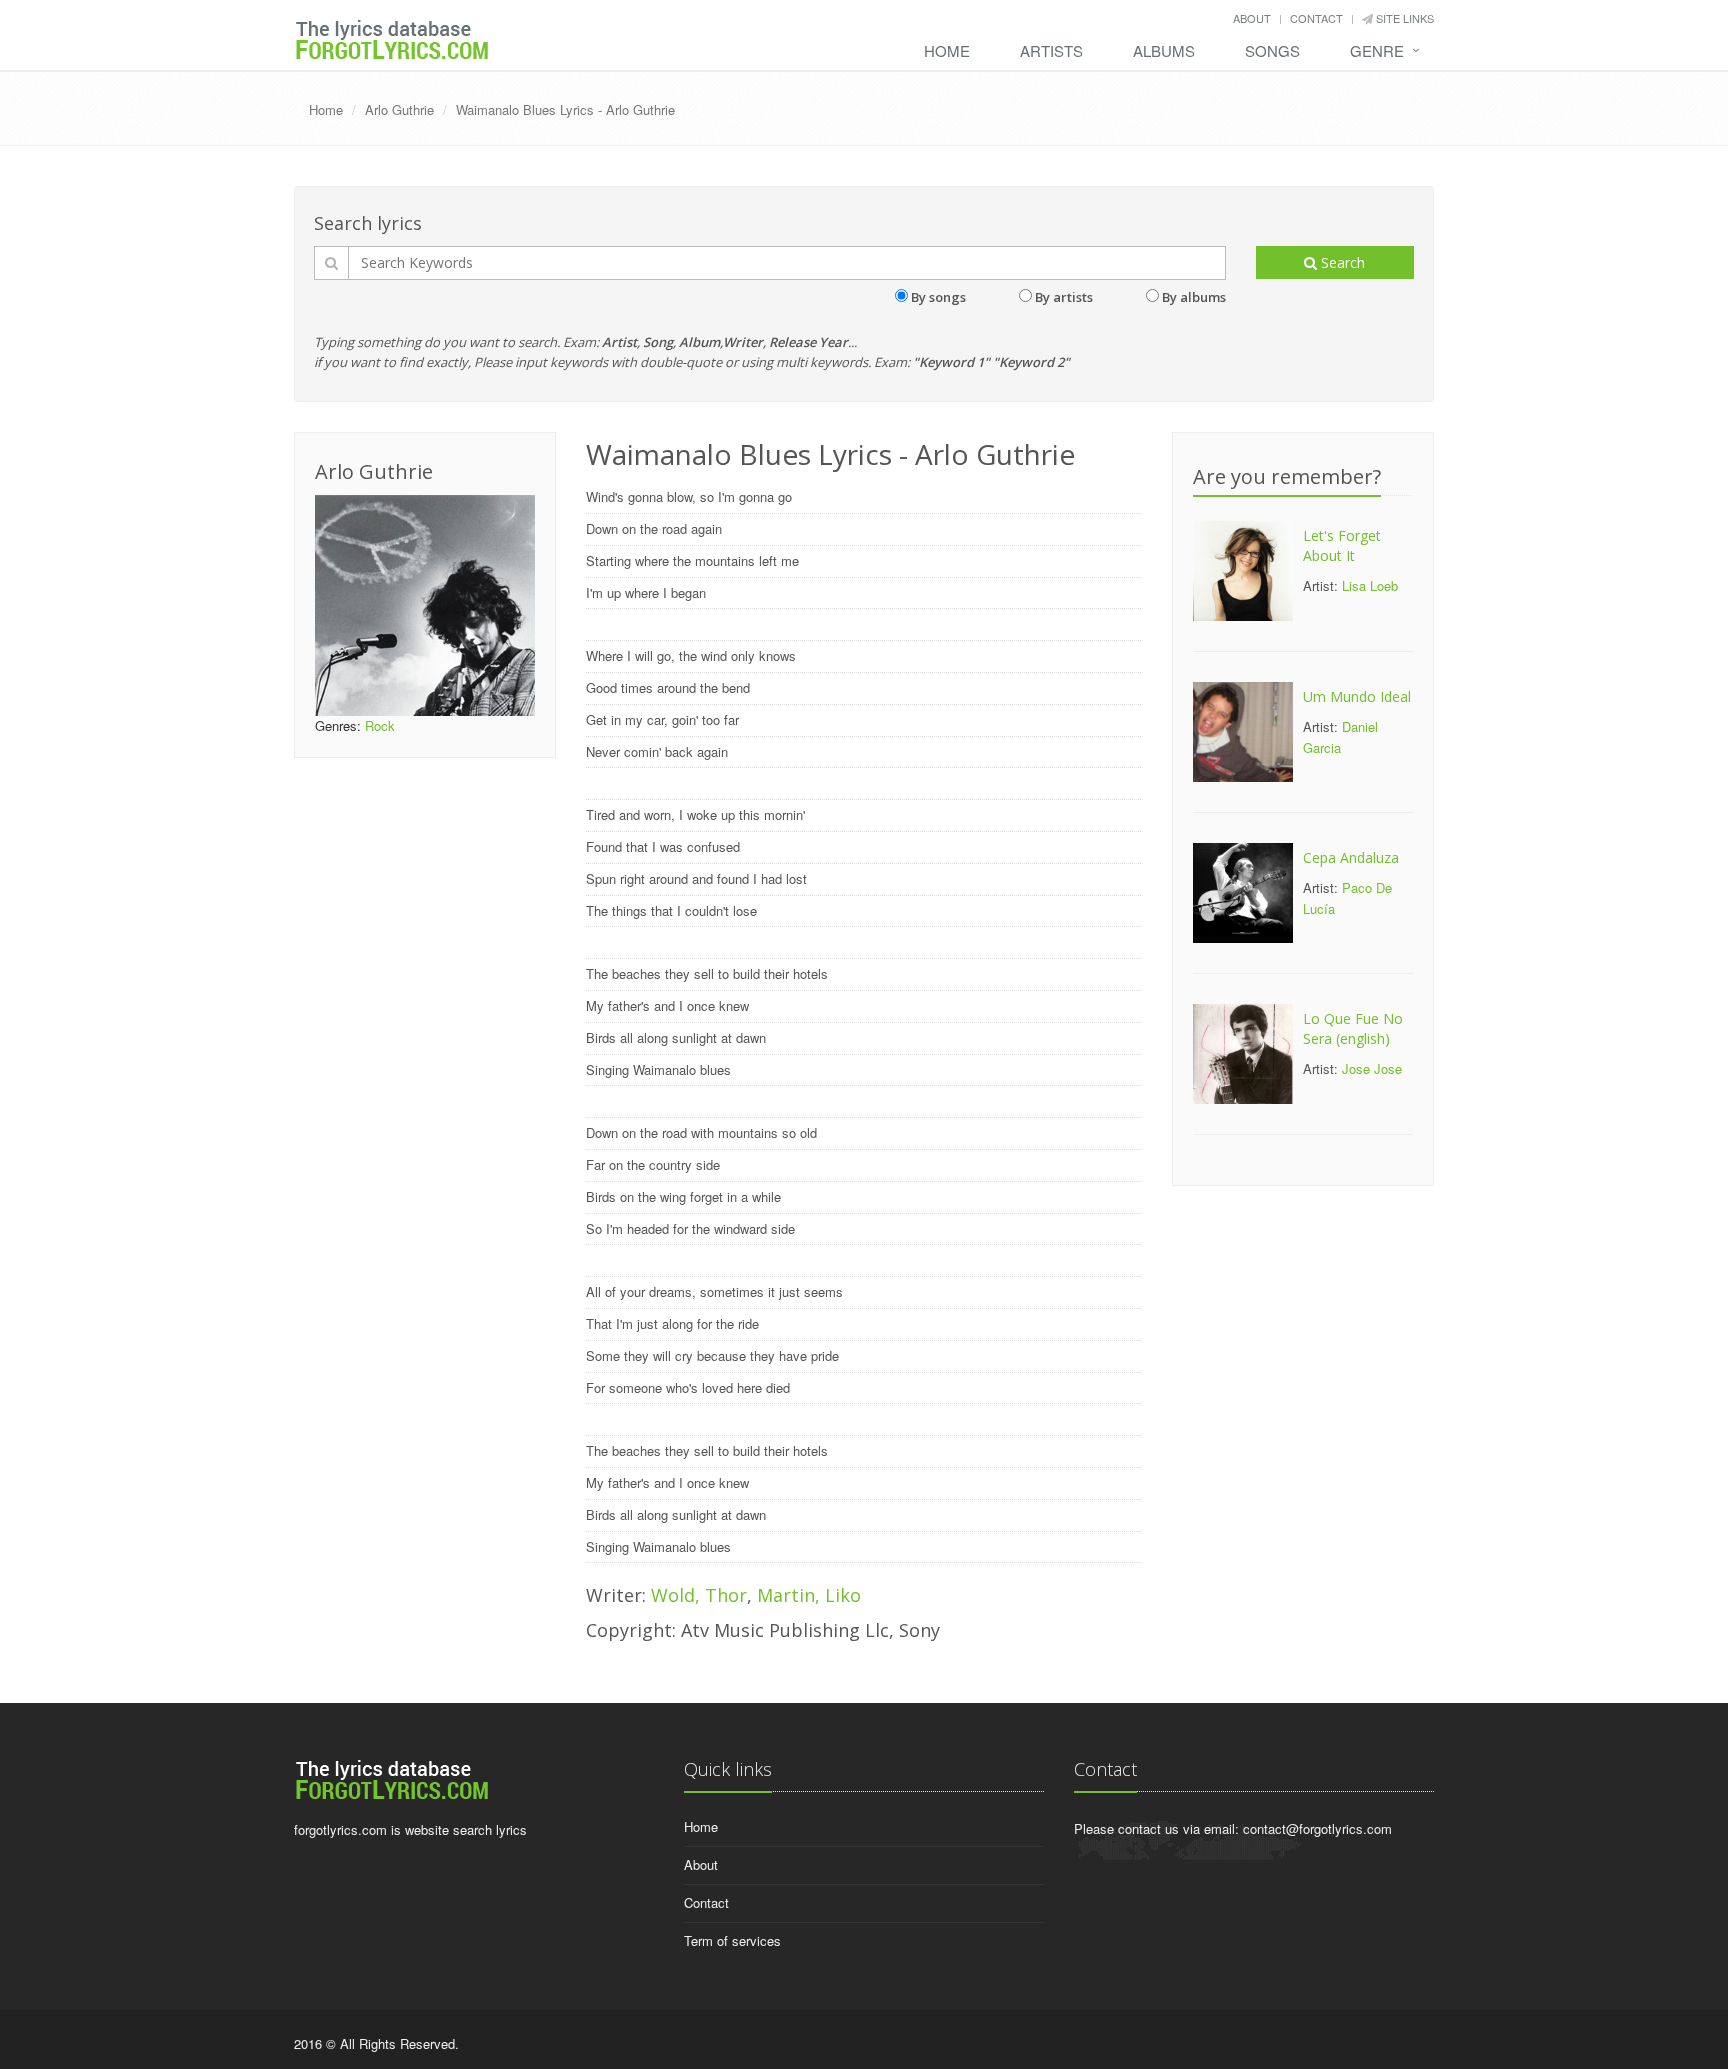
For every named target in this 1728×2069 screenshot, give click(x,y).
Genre (1377, 50)
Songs (1272, 50)
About (1252, 18)
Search (1341, 262)
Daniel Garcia (1340, 737)
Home (947, 50)
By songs (938, 297)
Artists (1051, 50)
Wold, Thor (699, 1595)
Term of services (732, 1940)
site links (1403, 18)
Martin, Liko (809, 1595)
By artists (1064, 297)
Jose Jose (1372, 1068)
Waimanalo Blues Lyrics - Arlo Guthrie (565, 109)
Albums (1164, 50)
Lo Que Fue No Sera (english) (1353, 1028)
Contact (1316, 18)
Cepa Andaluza (1351, 857)
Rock (380, 725)
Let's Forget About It (1342, 545)
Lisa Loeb (1370, 585)
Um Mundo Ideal (1357, 696)
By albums (1194, 297)
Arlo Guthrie (399, 109)
